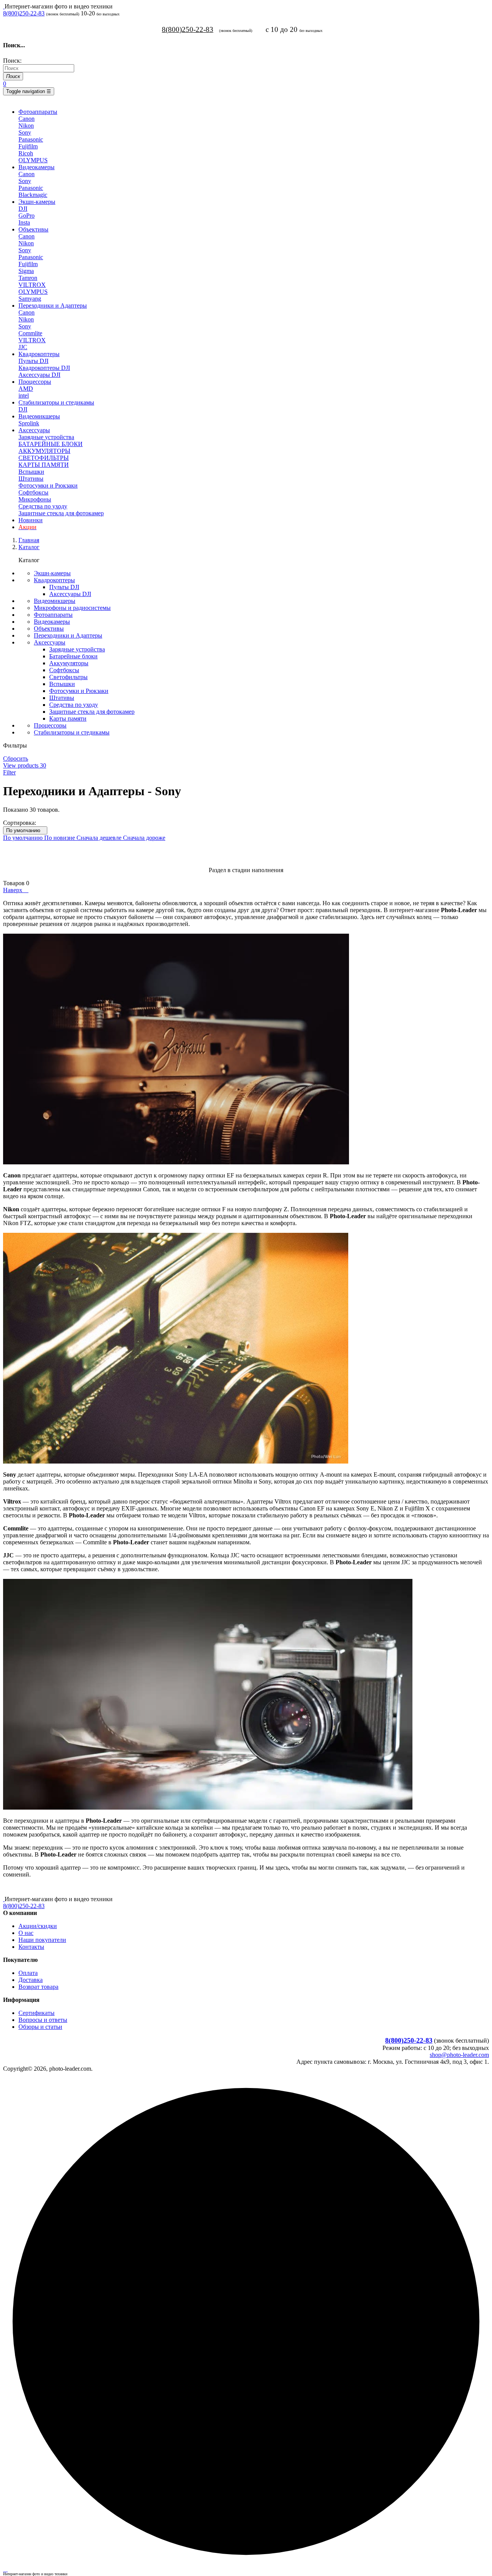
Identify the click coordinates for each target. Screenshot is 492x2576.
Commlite (30, 333)
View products (25, 765)
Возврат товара (38, 1987)
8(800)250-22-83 (24, 13)
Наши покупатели (42, 1940)
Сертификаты (37, 2013)
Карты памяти (68, 719)
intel (24, 395)
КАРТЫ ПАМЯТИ (44, 465)
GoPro (27, 216)
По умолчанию (25, 830)
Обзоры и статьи (40, 2027)
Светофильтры (68, 677)
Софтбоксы (33, 492)
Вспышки (31, 472)
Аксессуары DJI (39, 375)
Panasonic (31, 139)
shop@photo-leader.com (459, 2055)
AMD (26, 389)
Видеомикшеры (55, 601)
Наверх (16, 890)
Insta (24, 222)
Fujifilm (28, 146)
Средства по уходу (43, 506)
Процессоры (50, 725)
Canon (27, 119)
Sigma (26, 271)
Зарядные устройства (46, 437)
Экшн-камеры (52, 573)
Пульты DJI (33, 361)
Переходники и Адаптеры (68, 635)
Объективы (49, 629)
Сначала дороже (144, 838)
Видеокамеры (52, 622)
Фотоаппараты (53, 615)
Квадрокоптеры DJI (44, 368)
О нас (26, 1933)
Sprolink (29, 423)
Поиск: (12, 61)
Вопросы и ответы (43, 2020)
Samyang (30, 299)
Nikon (26, 126)
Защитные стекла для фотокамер (61, 513)
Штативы (31, 479)
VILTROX (32, 285)
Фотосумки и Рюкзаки (48, 485)
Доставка (31, 1980)
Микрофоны (35, 499)
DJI (23, 209)
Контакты (31, 1947)
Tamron (28, 278)
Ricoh (26, 153)
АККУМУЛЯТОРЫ (44, 451)
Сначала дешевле (100, 838)
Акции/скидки (38, 1926)
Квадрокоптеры (54, 580)
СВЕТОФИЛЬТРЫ (44, 458)
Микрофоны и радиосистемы (72, 608)
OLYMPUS (33, 160)
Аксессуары (50, 642)
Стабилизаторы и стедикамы (72, 732)
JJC (23, 347)
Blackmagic (33, 195)
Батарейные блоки (73, 656)
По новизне (60, 838)
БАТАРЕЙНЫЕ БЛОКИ (51, 444)
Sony (25, 132)
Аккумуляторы (69, 663)
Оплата (28, 1973)
